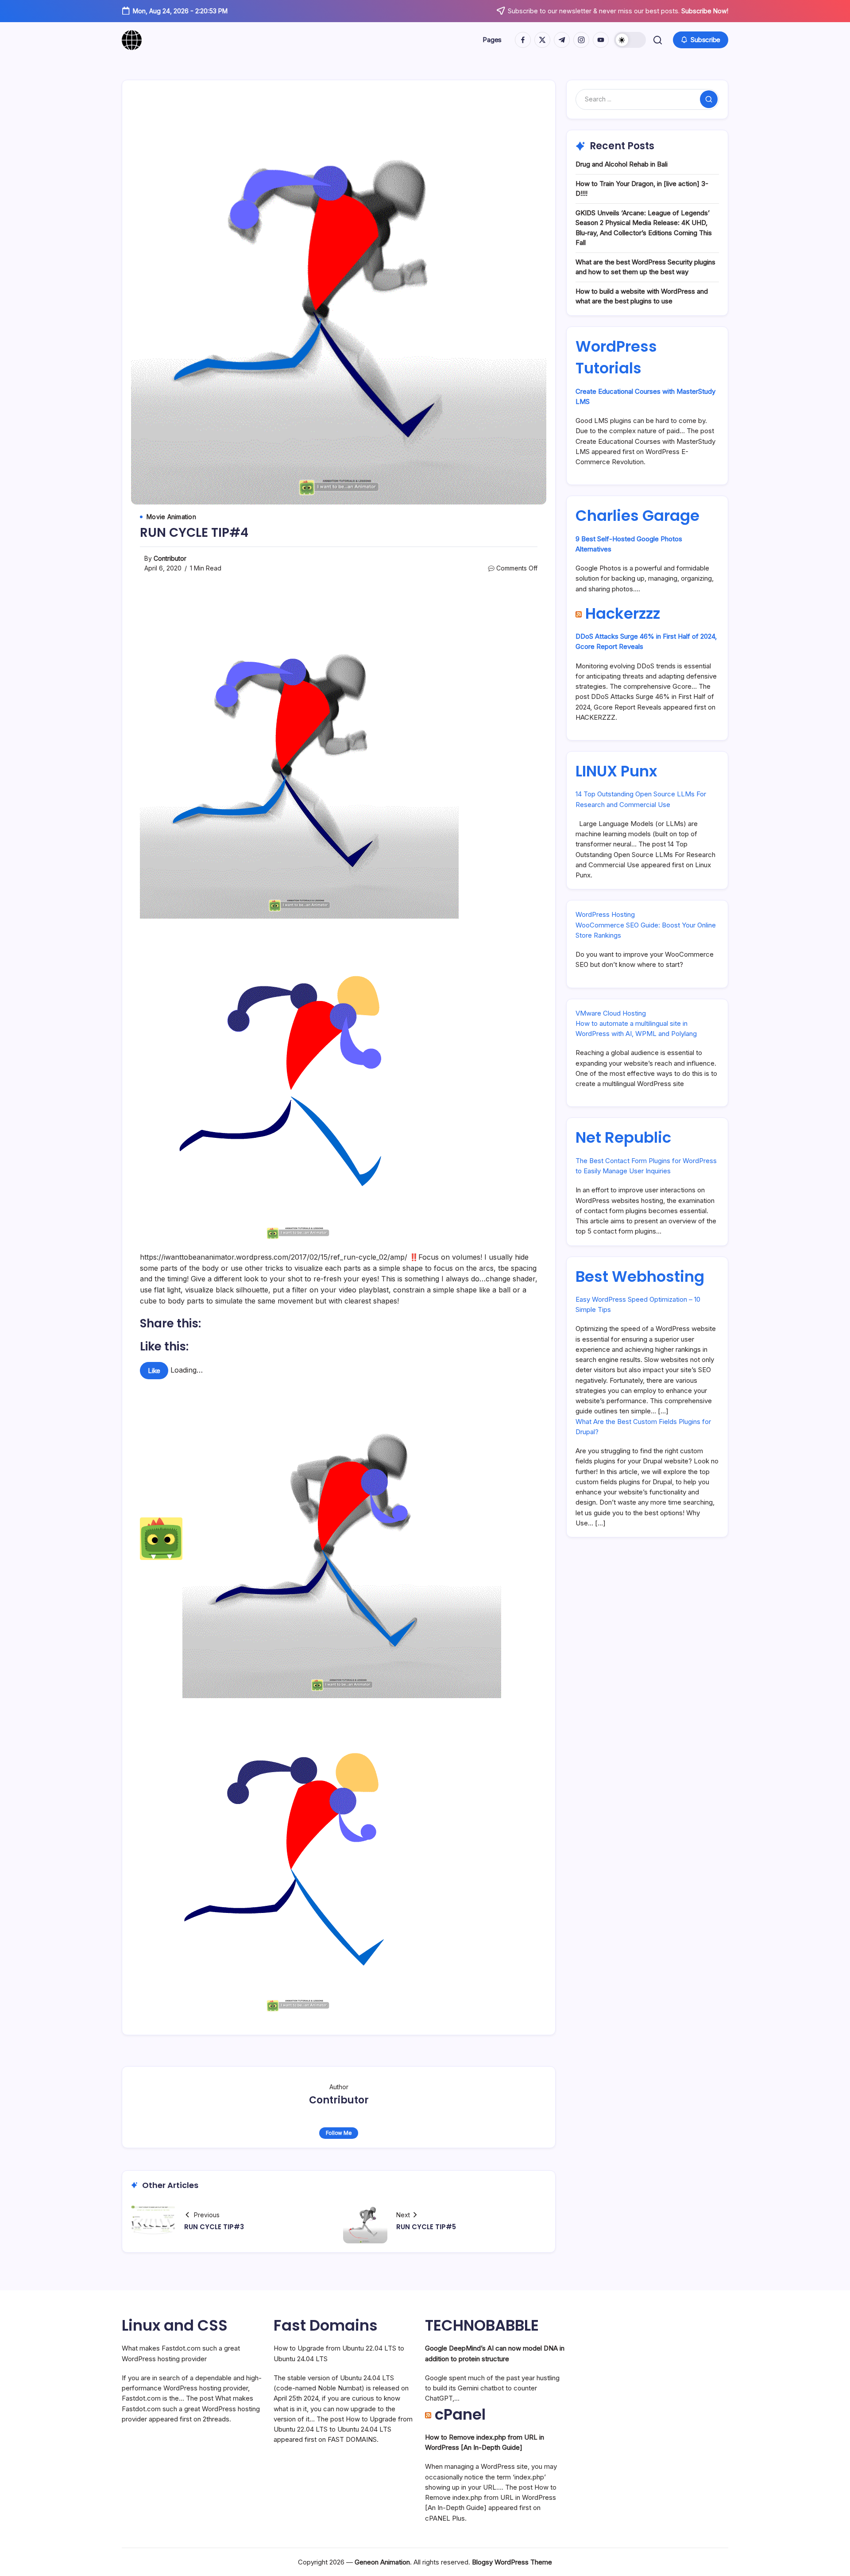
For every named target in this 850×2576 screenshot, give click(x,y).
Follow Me (339, 2133)
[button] (630, 40)
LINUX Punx (616, 771)
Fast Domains (326, 2325)
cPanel (460, 2414)
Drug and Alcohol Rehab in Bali (622, 164)
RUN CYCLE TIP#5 (426, 2227)
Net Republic (623, 1137)
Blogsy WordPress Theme (512, 2562)
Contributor (170, 558)
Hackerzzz (623, 613)
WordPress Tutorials (616, 357)
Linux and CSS (175, 2325)
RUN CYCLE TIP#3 (214, 2227)
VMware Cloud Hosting (611, 1013)
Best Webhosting (640, 1276)
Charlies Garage (637, 516)
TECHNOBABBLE (482, 2325)
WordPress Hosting (605, 914)
